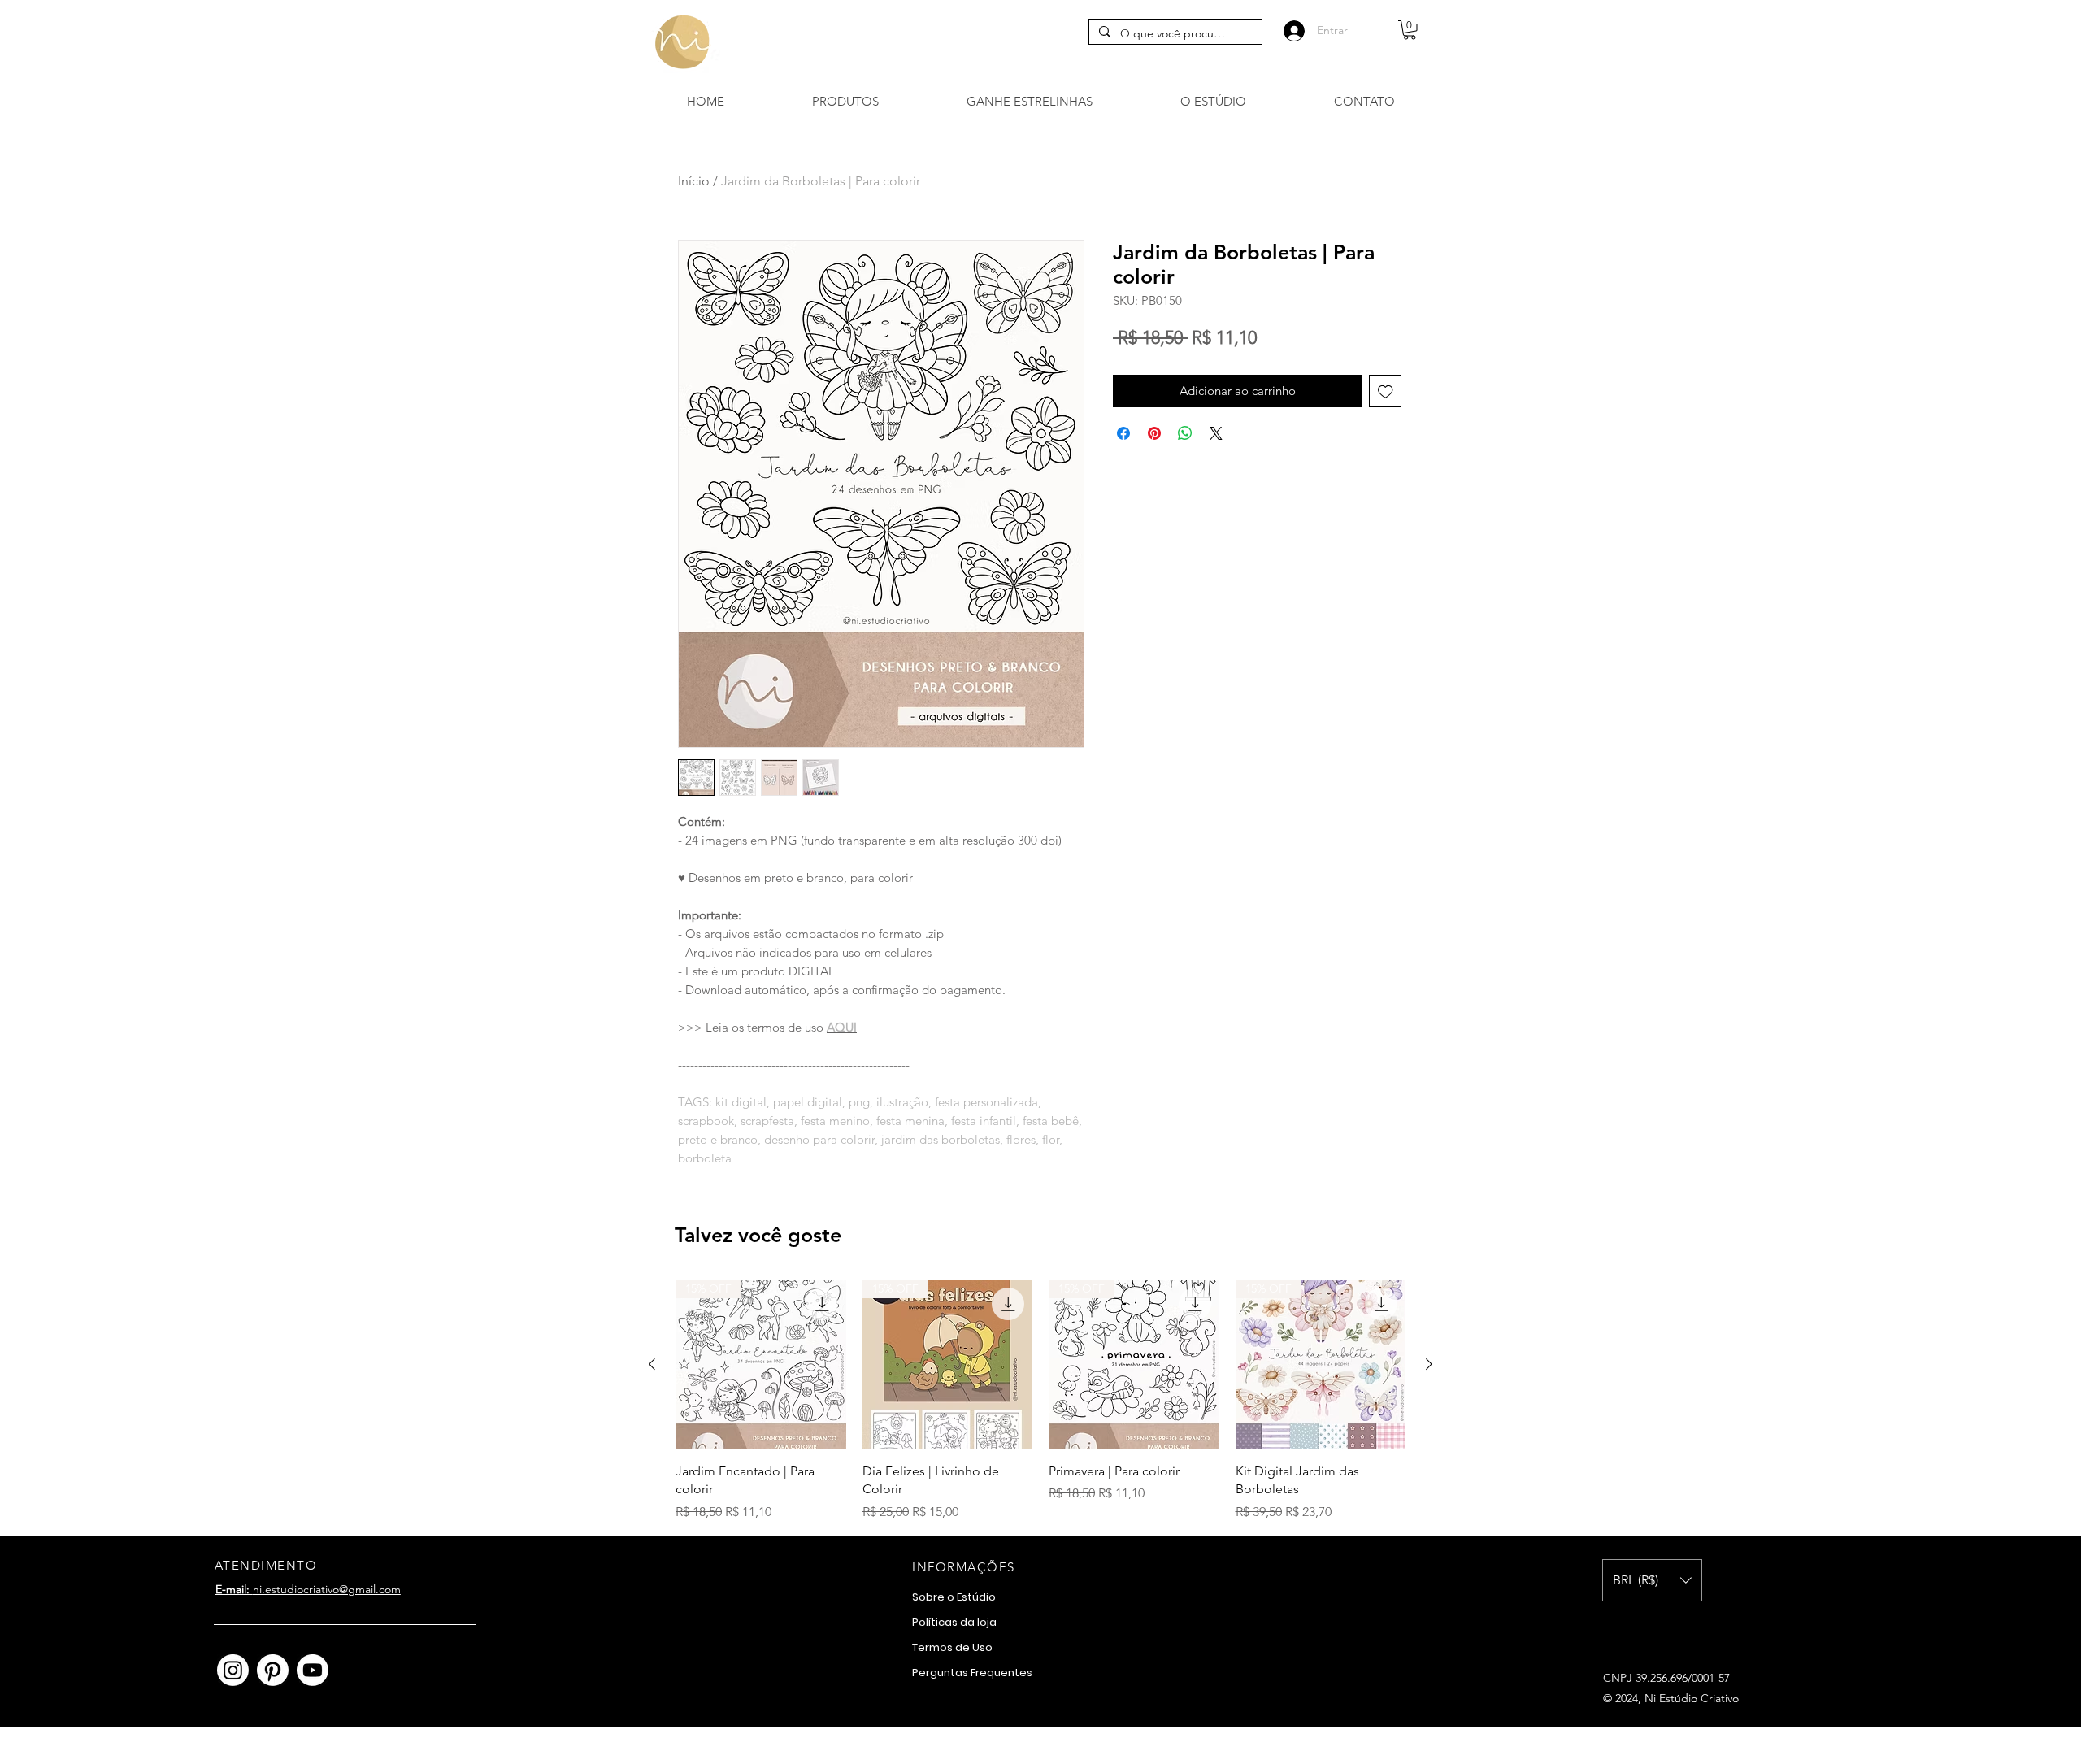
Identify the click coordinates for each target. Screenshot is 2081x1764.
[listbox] (1652, 1580)
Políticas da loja (954, 1622)
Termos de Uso (952, 1647)
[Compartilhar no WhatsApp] (1185, 433)
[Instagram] (233, 1670)
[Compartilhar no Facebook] (1123, 433)
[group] (1040, 1401)
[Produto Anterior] (652, 1364)
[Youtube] (313, 1670)
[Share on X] (1216, 433)
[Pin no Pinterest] (1154, 433)
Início (694, 181)
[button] (1410, 30)
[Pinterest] (273, 1670)
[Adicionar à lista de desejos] (1386, 391)
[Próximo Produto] (1429, 1364)
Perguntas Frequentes (972, 1673)
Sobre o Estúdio (954, 1597)
